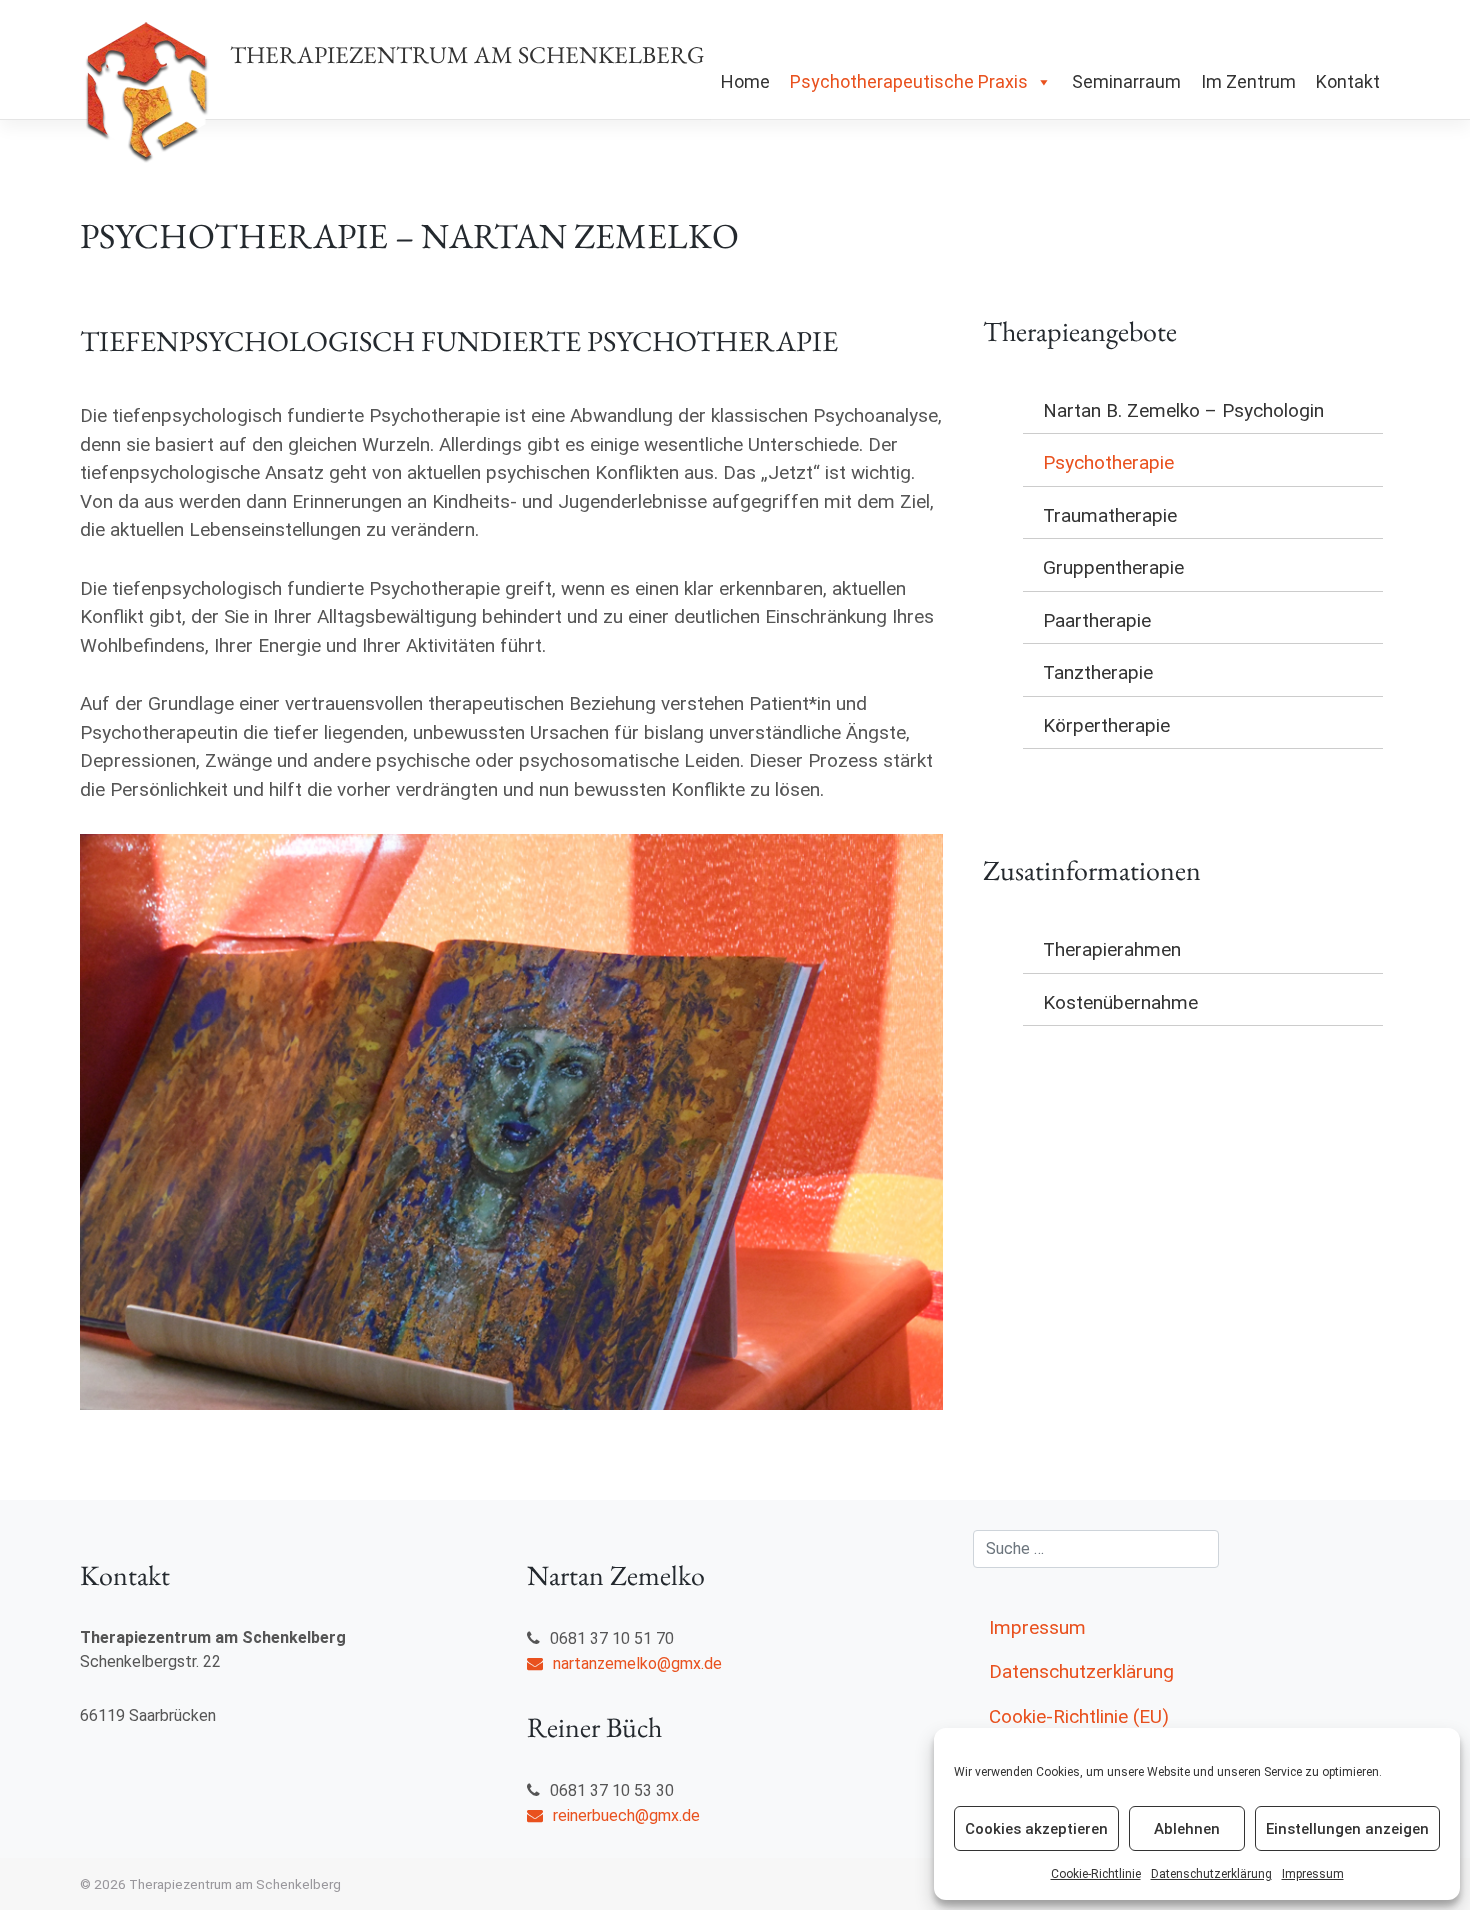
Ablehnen (1187, 1829)
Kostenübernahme (1120, 1002)
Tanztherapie (1098, 672)
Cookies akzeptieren (1036, 1829)
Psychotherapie (1108, 462)
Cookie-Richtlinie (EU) (1079, 1716)
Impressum (1313, 1874)
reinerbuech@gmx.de (626, 1815)
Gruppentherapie (1113, 567)
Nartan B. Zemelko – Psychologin (1183, 410)
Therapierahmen (1112, 949)
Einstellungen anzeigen (1347, 1829)
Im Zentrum (1248, 81)
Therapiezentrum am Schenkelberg (467, 54)
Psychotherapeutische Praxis (909, 81)
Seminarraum (1126, 81)
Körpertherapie (1106, 725)
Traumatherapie (1110, 515)
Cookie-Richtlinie (1096, 1874)
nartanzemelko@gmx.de (637, 1663)
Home (745, 81)
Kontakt (1348, 81)
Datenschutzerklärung (1211, 1874)
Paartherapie (1097, 620)
